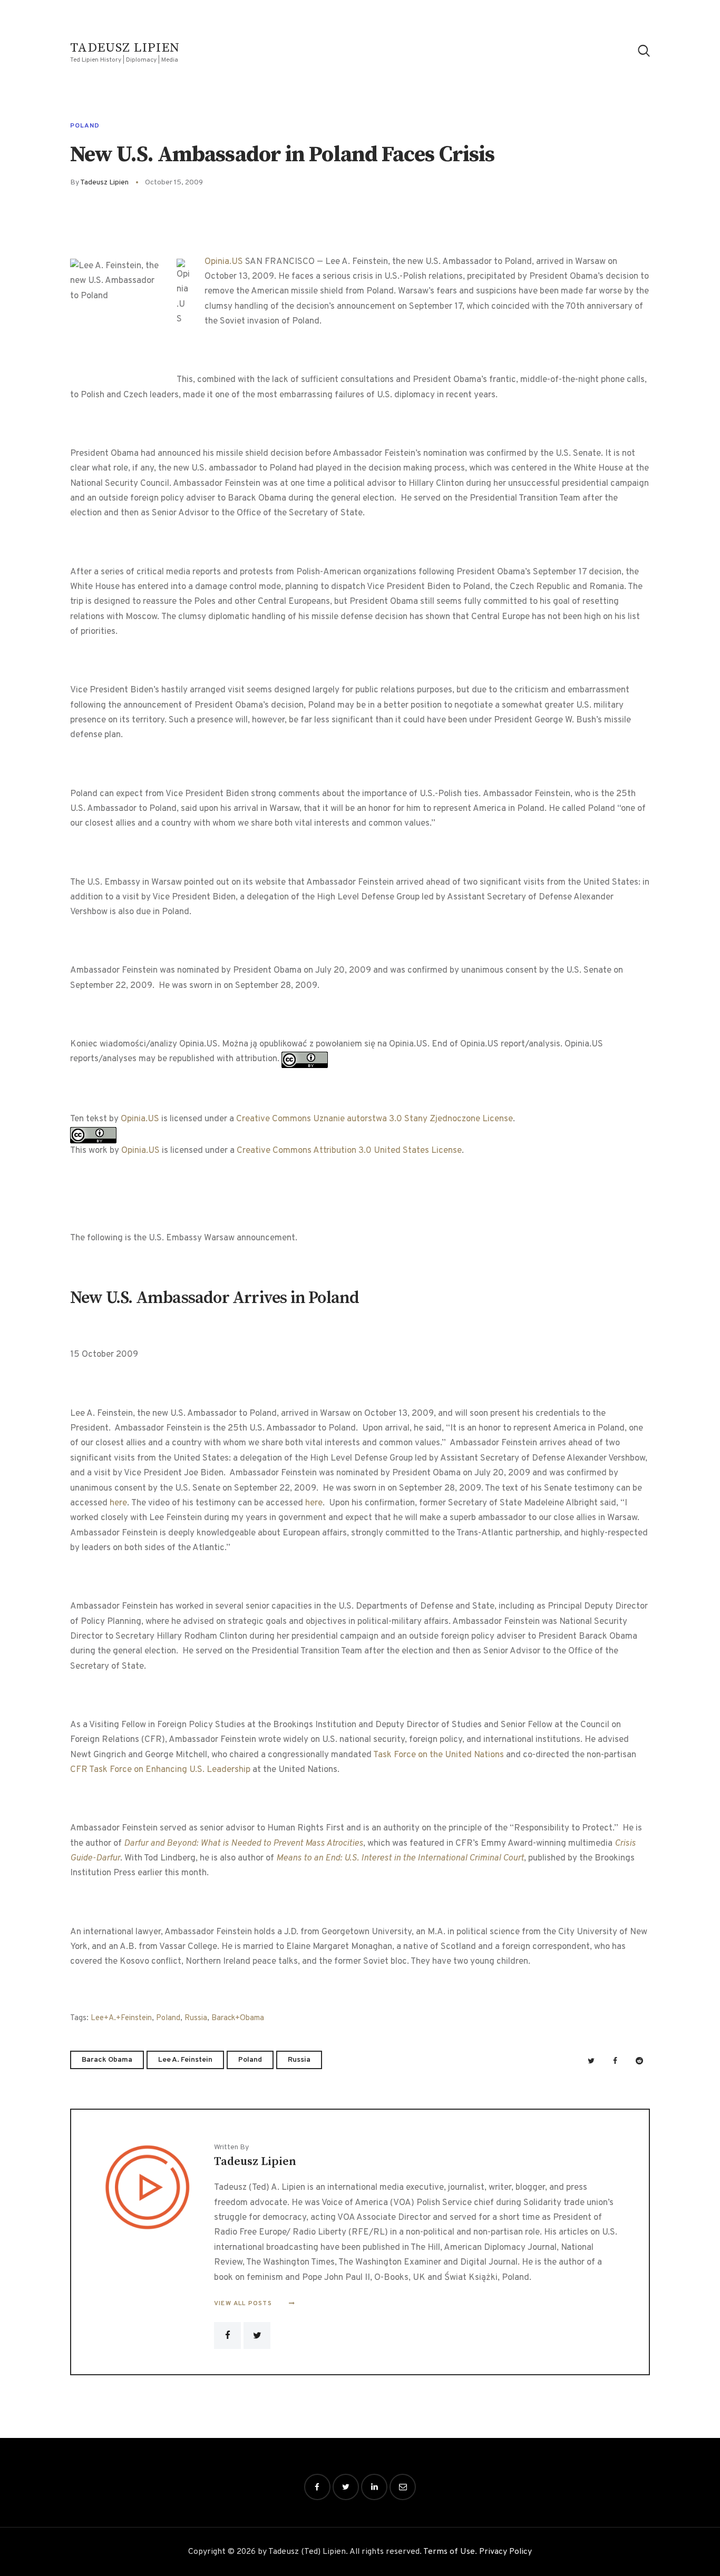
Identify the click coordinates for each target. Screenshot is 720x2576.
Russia (196, 2018)
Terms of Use (449, 2552)
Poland (85, 126)
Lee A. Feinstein (185, 2060)
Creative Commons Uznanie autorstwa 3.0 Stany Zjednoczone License (374, 1119)
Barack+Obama (238, 2018)
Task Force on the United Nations (439, 1755)
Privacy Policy (505, 2552)
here (118, 1503)
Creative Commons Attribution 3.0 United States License (349, 1151)
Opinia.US (224, 262)
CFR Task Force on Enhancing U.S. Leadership (160, 1770)
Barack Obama (107, 2060)
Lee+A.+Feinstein (121, 2018)
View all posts (244, 2304)
